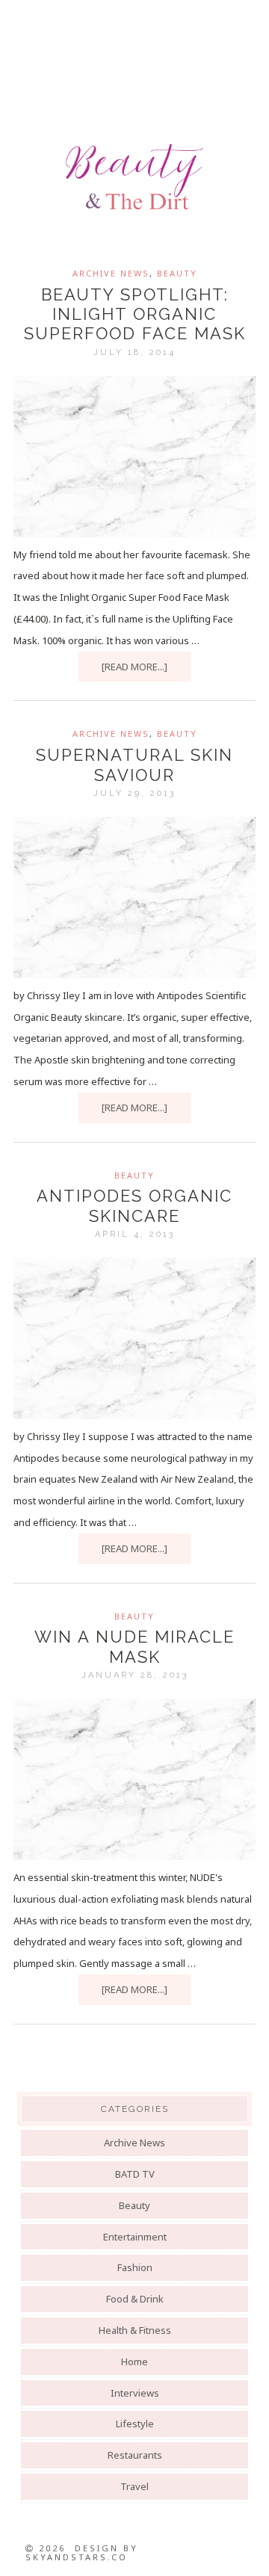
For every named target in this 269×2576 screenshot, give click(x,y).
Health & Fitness (135, 2330)
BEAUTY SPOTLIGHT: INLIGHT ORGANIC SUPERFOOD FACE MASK (135, 314)
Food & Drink (135, 2299)
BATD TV (135, 2174)
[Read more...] (134, 667)
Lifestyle (135, 2424)
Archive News (111, 273)
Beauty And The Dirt (134, 177)
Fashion (135, 2267)
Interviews (135, 2393)
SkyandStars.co (77, 2557)
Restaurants (135, 2455)
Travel (134, 2486)
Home (134, 2362)
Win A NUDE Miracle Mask (134, 1646)
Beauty (177, 273)
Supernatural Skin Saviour (134, 765)
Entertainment (135, 2237)
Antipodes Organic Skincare (134, 1205)
